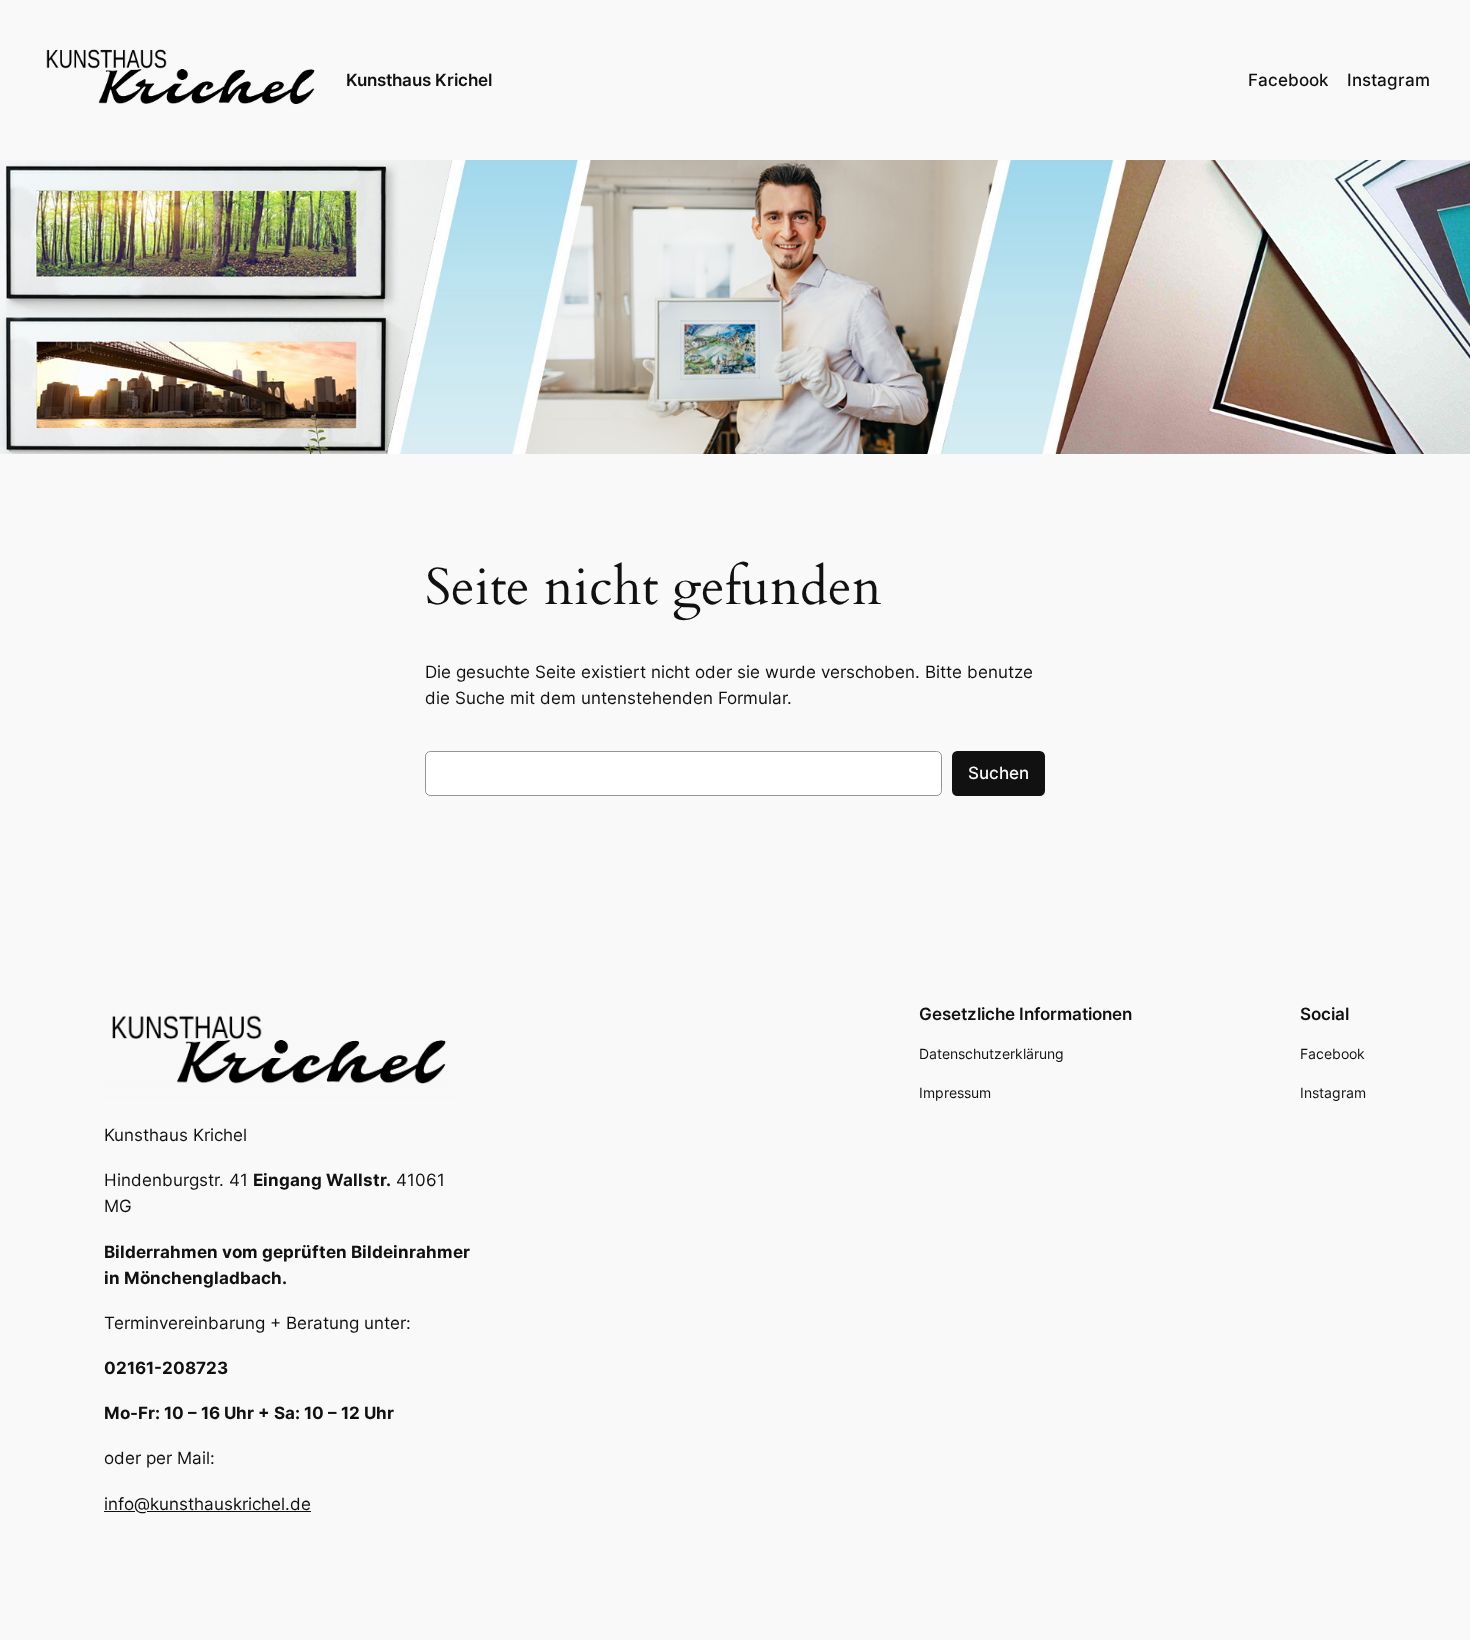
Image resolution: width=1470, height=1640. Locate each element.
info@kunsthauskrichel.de (207, 1504)
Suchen (998, 773)
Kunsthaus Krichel (419, 80)
